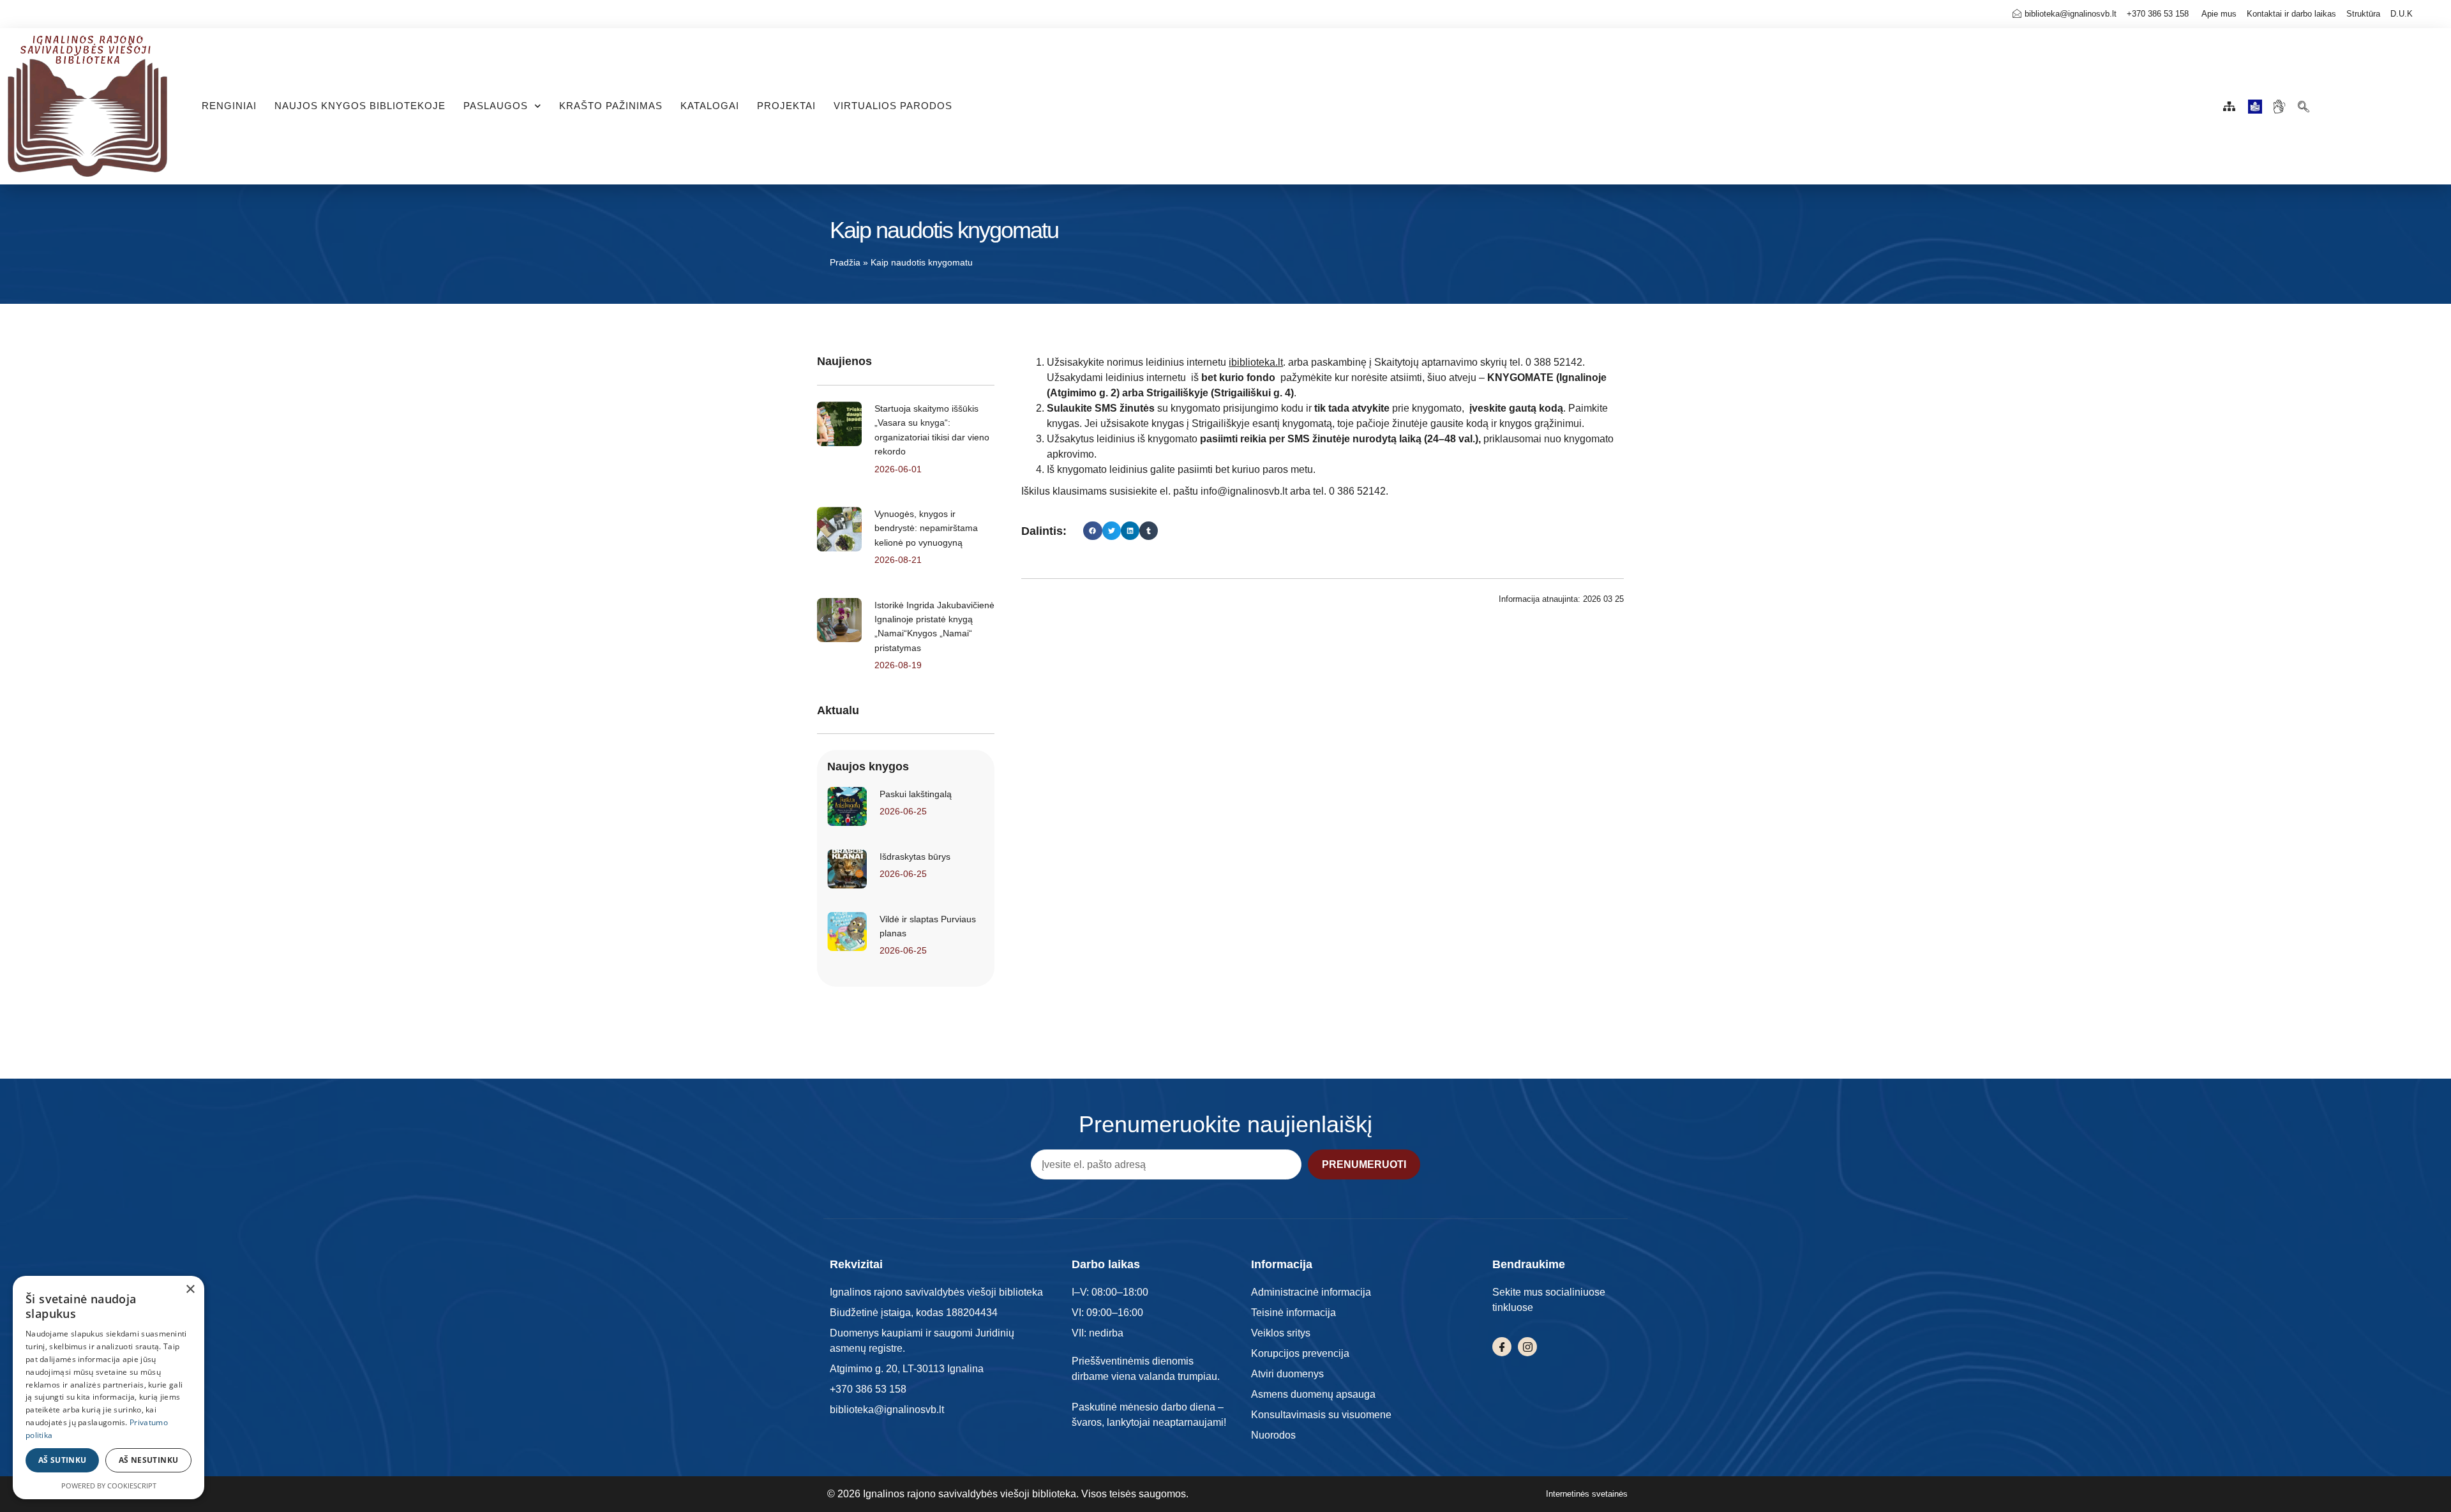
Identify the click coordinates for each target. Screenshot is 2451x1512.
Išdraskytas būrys (915, 857)
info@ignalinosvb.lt (1244, 491)
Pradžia (845, 263)
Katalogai (710, 106)
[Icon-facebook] (1502, 1347)
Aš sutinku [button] (63, 1460)
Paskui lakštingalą (916, 794)
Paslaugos (496, 106)
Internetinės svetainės (1587, 1494)
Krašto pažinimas (611, 106)
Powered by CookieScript (109, 1486)
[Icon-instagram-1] (1527, 1347)
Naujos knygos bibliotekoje (360, 106)
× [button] (190, 1290)
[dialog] (109, 1388)
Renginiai (229, 106)
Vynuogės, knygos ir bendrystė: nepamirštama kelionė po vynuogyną (926, 528)
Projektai (786, 106)
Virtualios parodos (893, 106)
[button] (2303, 103)
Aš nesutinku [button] (149, 1460)
